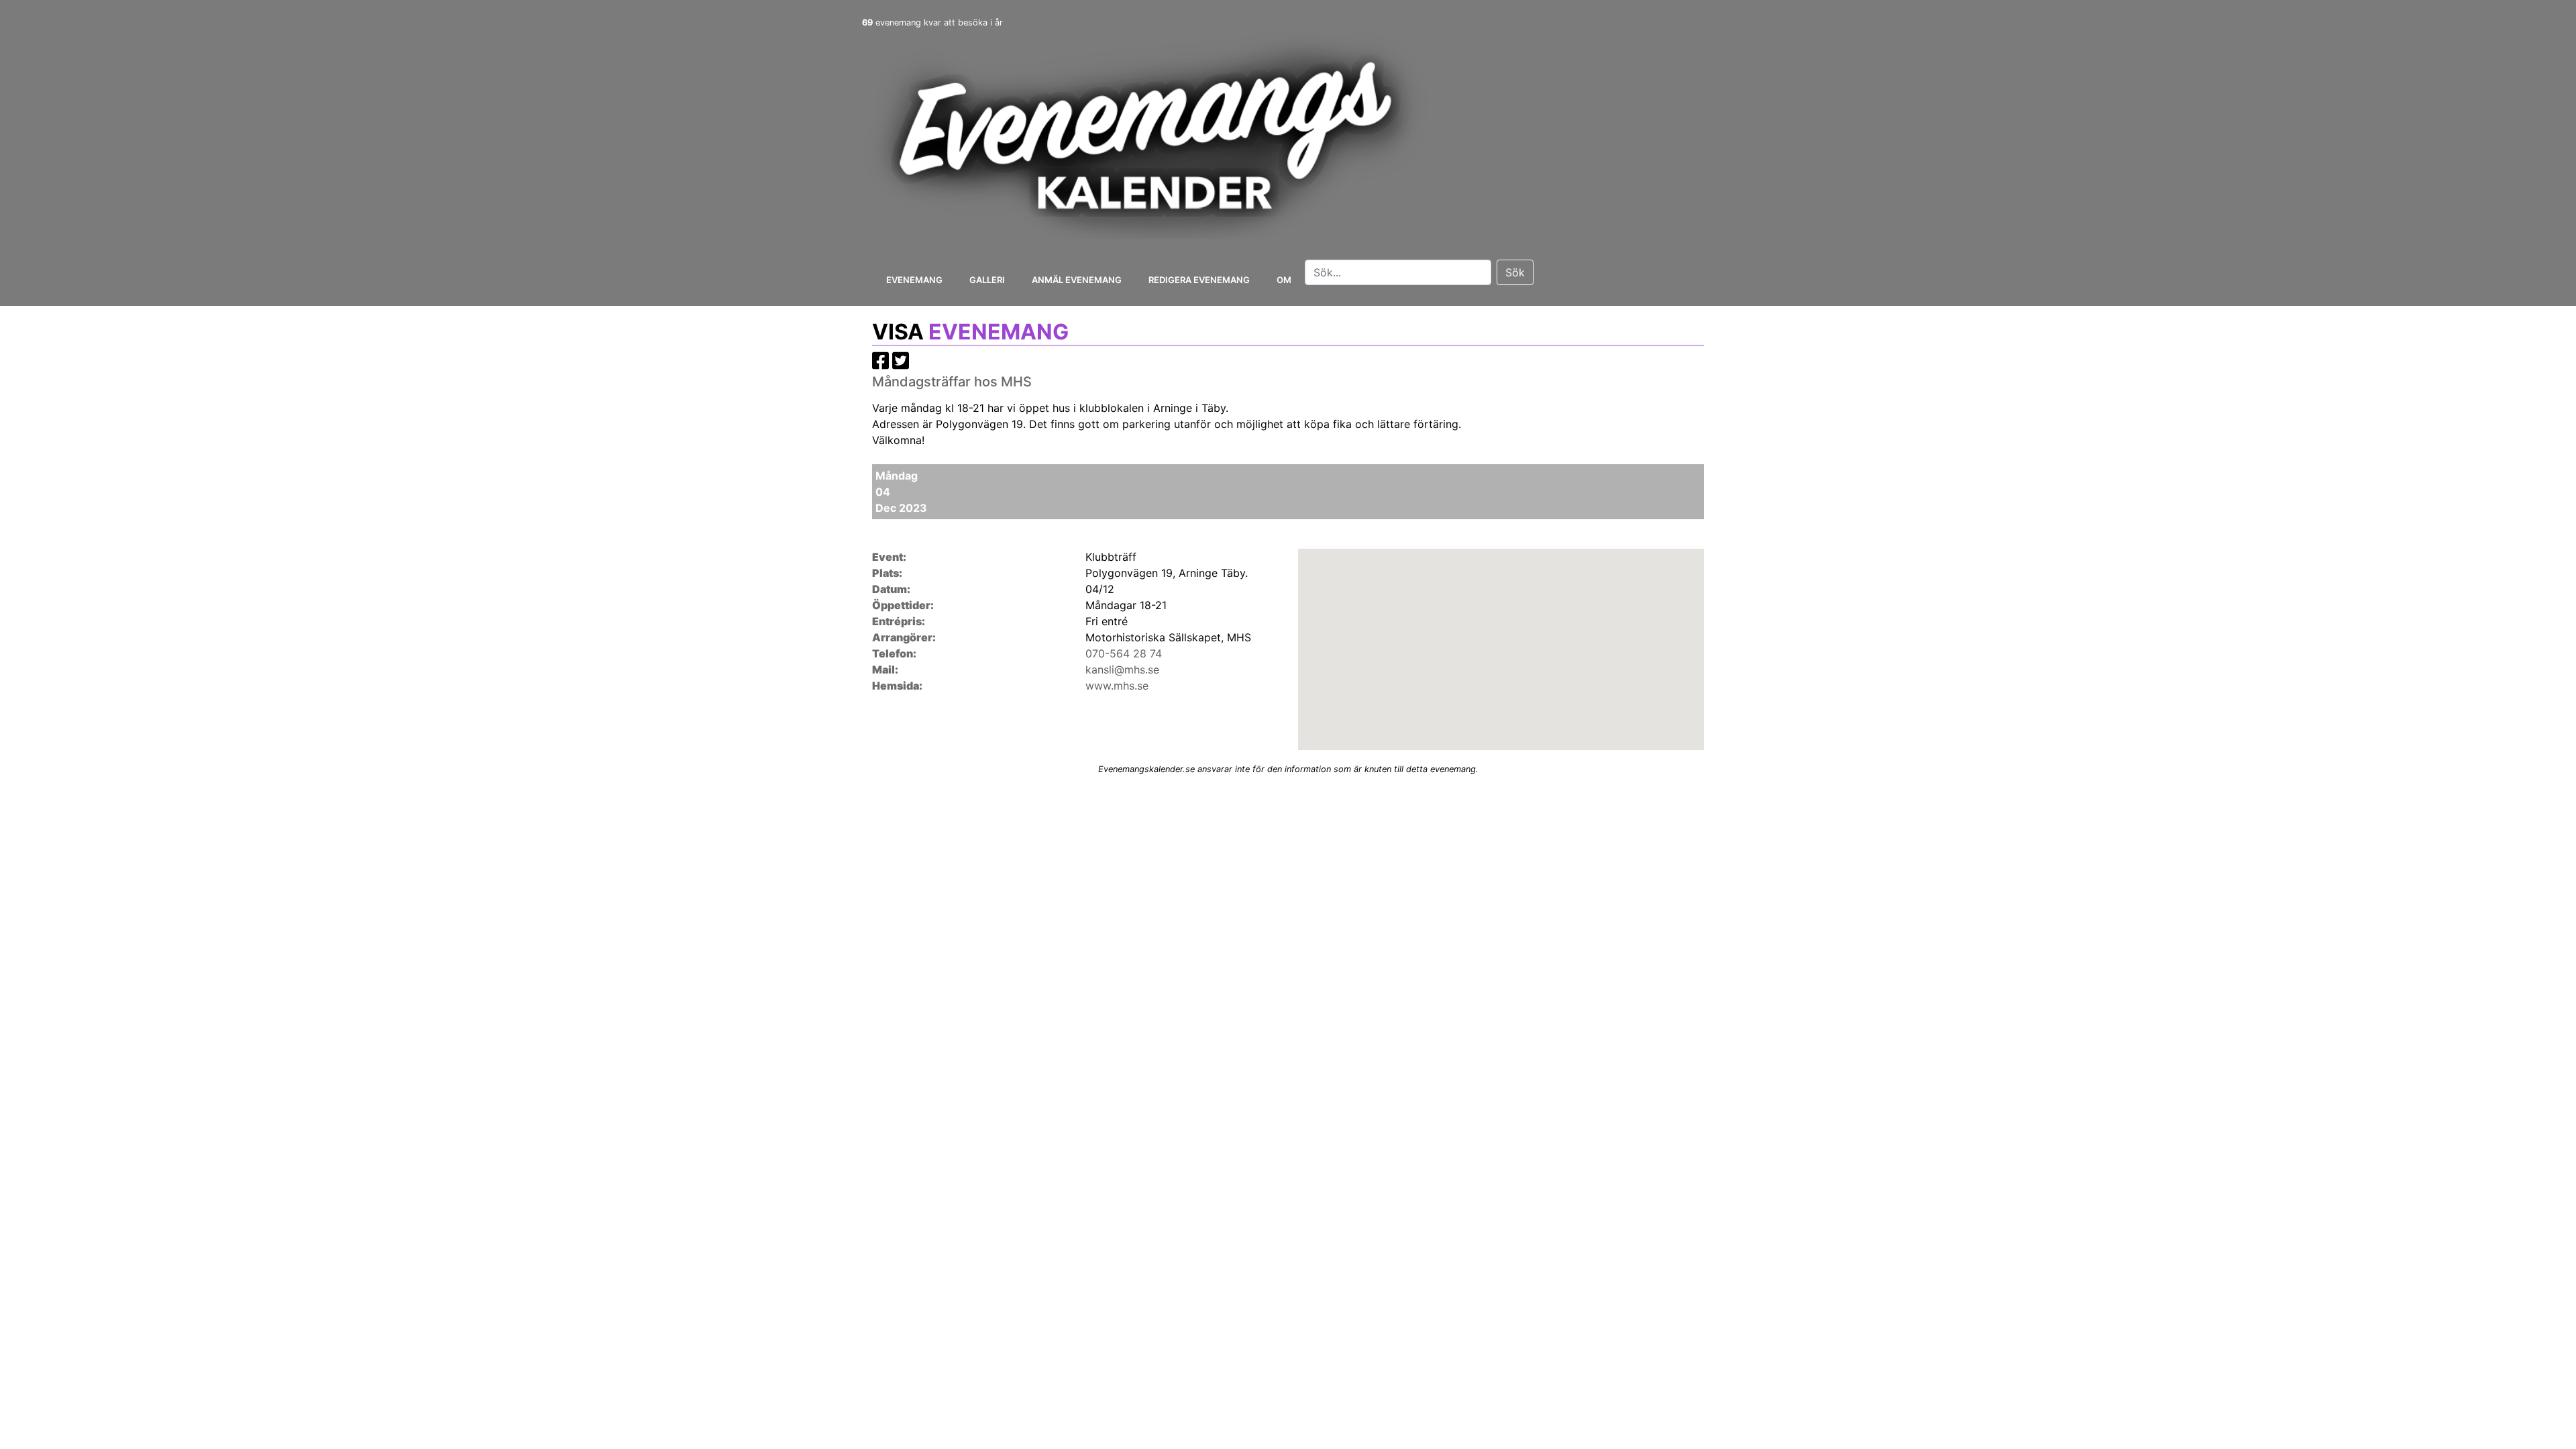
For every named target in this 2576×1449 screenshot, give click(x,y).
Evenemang (914, 280)
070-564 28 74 (1124, 653)
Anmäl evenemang (1077, 280)
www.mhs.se (1117, 686)
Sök (1515, 272)
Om (1284, 280)
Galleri (987, 280)
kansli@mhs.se (1122, 669)
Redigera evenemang (1199, 280)
